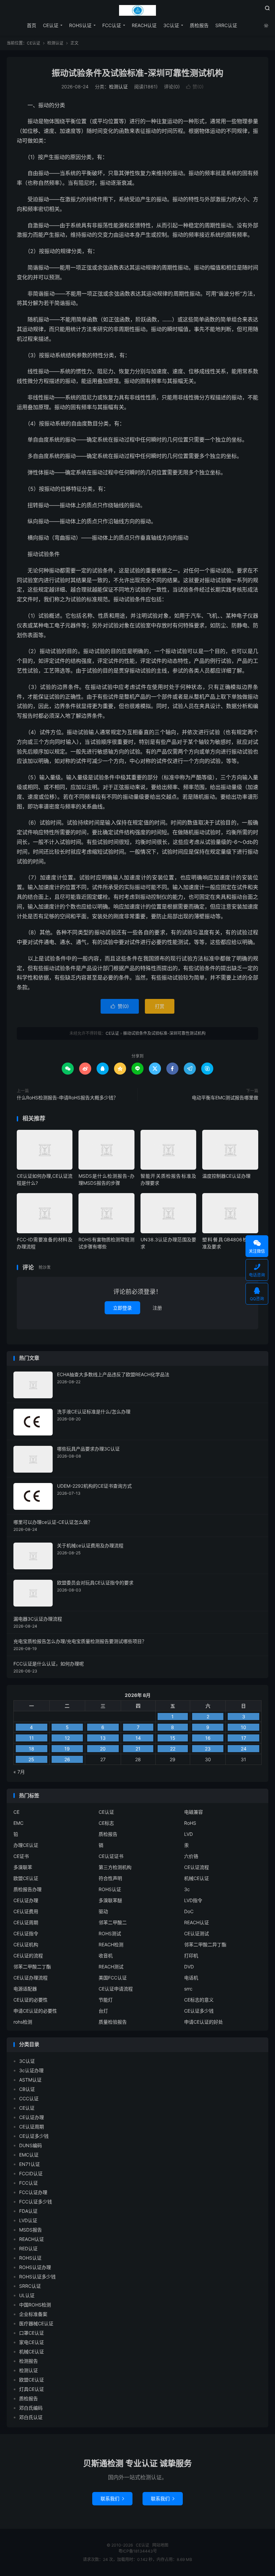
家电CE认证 (32, 2342)
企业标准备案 (33, 2314)
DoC (189, 1911)
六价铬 (191, 1856)
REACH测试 (111, 1967)
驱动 (103, 1911)
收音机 (106, 1956)
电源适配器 (25, 1989)
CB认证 (27, 2089)
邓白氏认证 (31, 2417)
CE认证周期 (26, 1922)
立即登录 (122, 1308)
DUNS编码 (31, 2145)
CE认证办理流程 (31, 1978)
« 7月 (19, 1772)
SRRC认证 (226, 25)
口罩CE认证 (32, 2333)
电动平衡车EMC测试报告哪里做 (225, 1098)
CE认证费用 (26, 1911)
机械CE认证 (197, 1878)
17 (244, 1738)
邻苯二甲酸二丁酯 (32, 1967)
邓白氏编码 (31, 2408)
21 (138, 1749)
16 (208, 1738)
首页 (32, 25)
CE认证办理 (26, 1900)
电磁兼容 (194, 1812)
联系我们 (112, 2499)
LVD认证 (28, 2220)
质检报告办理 (27, 1889)
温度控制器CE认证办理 (226, 1176)
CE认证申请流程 (116, 1989)
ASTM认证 (30, 2080)
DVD (189, 1967)
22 (173, 1749)
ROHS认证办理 (35, 2267)
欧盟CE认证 (26, 1878)
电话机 (191, 1978)
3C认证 (171, 25)
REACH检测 (111, 1944)
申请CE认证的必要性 (35, 2011)
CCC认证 (29, 2098)
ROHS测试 (110, 1933)
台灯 (103, 2011)
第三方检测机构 (115, 1867)
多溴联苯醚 (110, 1900)
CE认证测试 (197, 1933)
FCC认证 (112, 25)
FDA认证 (28, 2211)
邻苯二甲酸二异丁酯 (205, 1944)
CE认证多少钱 (199, 2011)
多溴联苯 (23, 1867)
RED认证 (28, 2248)
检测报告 (29, 2361)
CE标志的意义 (199, 2000)
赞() (195, 87)
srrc (188, 1989)
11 (32, 1738)
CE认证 (137, 10)
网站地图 (160, 2545)
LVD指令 (193, 1900)
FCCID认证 (31, 2173)
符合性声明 (110, 1878)
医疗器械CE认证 (36, 2323)
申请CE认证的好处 (204, 2022)
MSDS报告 (31, 2230)
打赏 (160, 1006)
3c (187, 1889)
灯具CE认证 (32, 2389)
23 (208, 1749)
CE (16, 1812)
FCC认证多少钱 (36, 2202)
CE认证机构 (26, 1944)
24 (244, 1749)
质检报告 (199, 25)
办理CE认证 (26, 1845)
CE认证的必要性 (31, 2000)
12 (67, 1738)
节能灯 (106, 2000)
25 (31, 1759)
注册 (157, 1308)
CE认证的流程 (28, 1956)
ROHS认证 (80, 25)
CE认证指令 (26, 1933)
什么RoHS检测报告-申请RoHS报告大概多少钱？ (67, 1098)
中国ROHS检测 (35, 2305)
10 (243, 1727)
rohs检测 (23, 2022)
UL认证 (27, 2295)
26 (67, 1759)
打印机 (191, 1956)
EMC (18, 1823)
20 (103, 1749)
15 (173, 1738)
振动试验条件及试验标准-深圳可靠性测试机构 (137, 73)
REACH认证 (144, 25)
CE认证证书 (111, 1856)
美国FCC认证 (113, 1978)
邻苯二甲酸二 (113, 1922)
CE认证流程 (197, 1867)
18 (32, 1749)
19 (67, 1749)
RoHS (190, 1823)
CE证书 (21, 1856)
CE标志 (106, 1823)
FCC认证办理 (33, 2192)
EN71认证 (30, 2164)
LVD (188, 1834)
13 (103, 1738)
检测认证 (55, 43)
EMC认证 (29, 2155)
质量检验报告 (113, 2022)
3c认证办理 (31, 2070)
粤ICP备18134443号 (138, 2551)
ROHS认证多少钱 (37, 2277)
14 (138, 1738)
